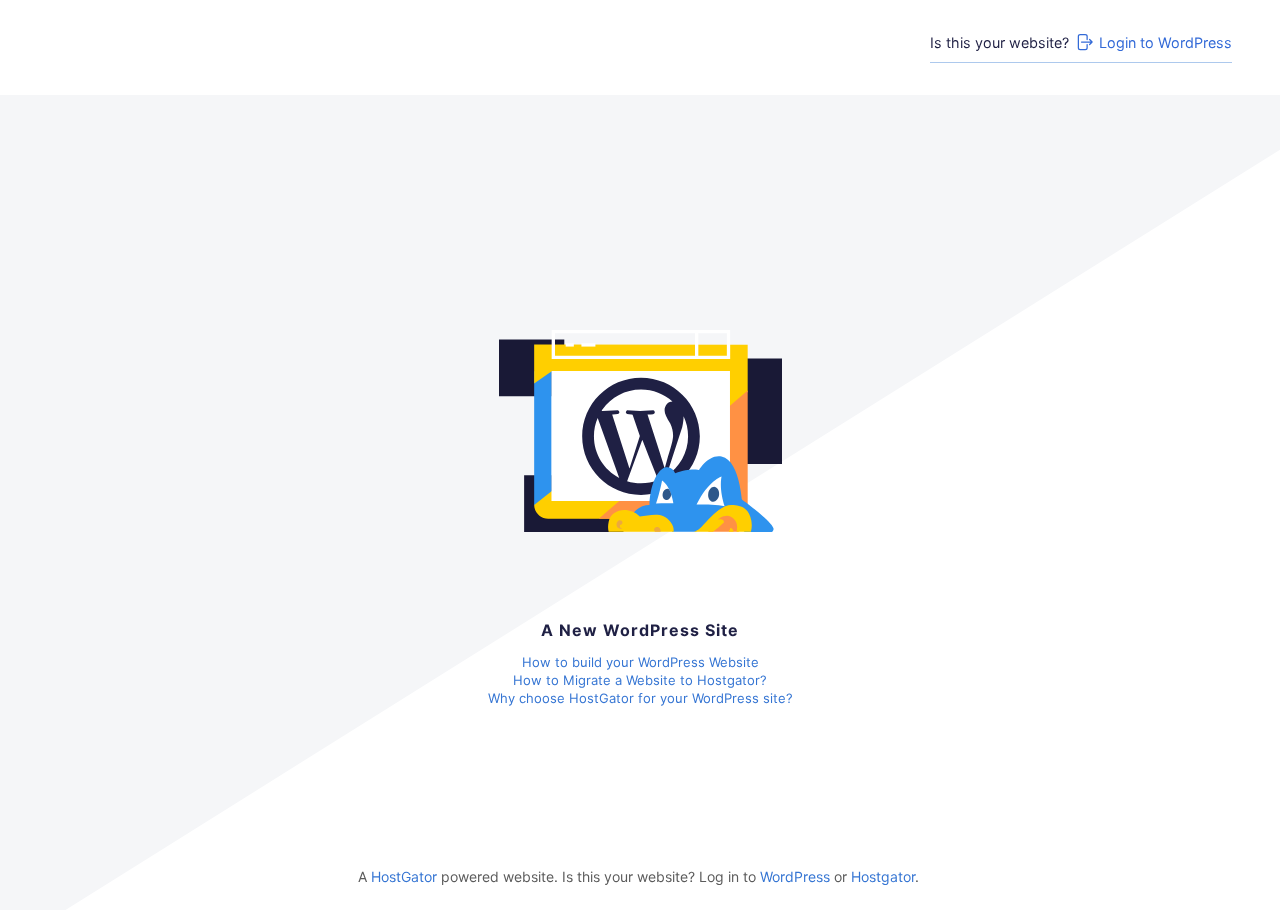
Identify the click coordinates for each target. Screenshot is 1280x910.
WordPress (795, 876)
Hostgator (883, 876)
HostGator (404, 876)
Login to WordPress (1165, 42)
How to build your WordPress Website (640, 662)
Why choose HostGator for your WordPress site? (640, 698)
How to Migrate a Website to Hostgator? (640, 680)
